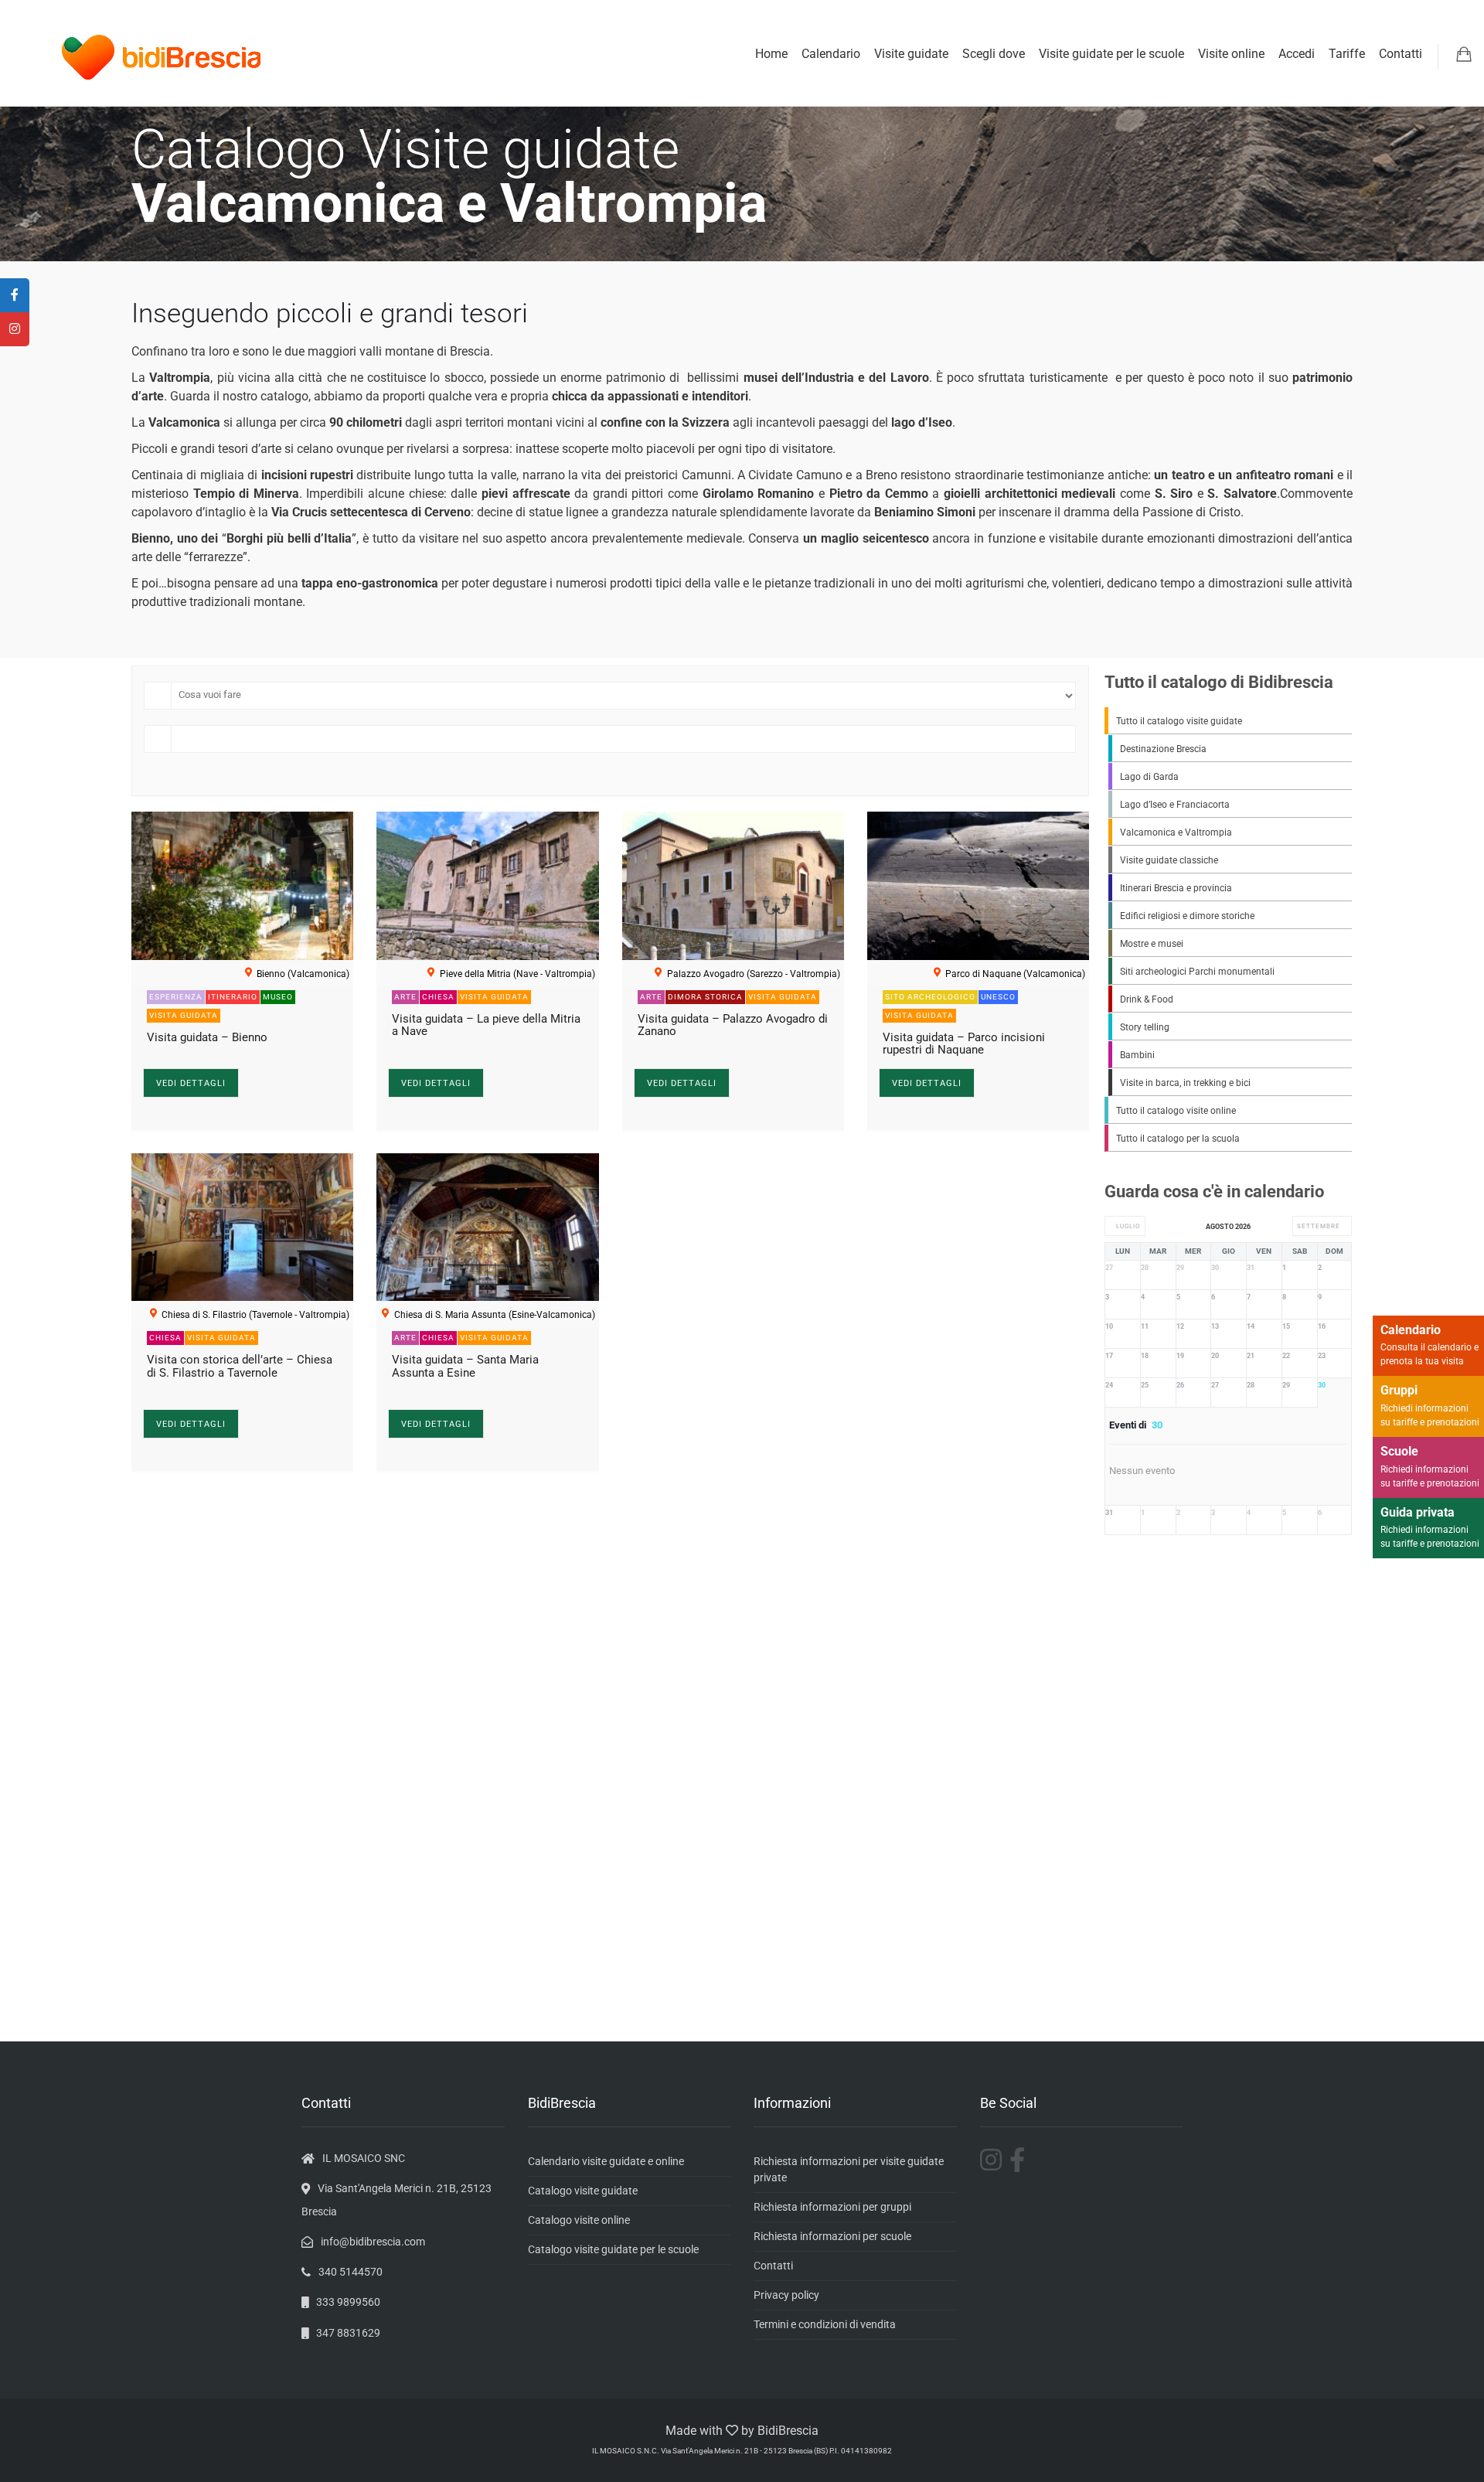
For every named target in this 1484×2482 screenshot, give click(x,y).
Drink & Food (1147, 999)
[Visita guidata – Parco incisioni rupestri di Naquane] (978, 886)
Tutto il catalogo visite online (1176, 1111)
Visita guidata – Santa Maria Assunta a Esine (465, 1366)
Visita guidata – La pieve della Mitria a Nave (486, 1025)
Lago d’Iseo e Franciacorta (1175, 805)
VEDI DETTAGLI (191, 1083)
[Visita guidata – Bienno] (242, 886)
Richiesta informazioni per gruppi (832, 2207)
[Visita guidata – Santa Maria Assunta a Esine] (487, 1227)
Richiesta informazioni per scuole (832, 2236)
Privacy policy (786, 2295)
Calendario (831, 54)
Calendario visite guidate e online (606, 2161)
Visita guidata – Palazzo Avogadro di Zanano (733, 1025)
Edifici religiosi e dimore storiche (1187, 916)
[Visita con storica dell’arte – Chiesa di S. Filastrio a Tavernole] (242, 1227)
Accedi (1297, 54)
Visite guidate (911, 54)
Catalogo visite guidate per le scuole (613, 2249)
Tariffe (1347, 54)
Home (771, 54)
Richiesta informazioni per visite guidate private (849, 2169)
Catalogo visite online (579, 2220)
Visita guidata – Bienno (207, 1037)
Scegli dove (994, 54)
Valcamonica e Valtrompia (1176, 832)
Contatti (1401, 54)
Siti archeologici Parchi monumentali (1197, 972)
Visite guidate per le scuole (1111, 54)
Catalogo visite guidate (583, 2191)
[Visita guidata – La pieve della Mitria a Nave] (487, 886)
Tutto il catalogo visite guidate (1179, 721)
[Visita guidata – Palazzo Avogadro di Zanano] (733, 886)
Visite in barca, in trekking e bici (1185, 1083)
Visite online (1231, 54)
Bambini (1137, 1055)
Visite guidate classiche (1169, 860)
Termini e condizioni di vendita (825, 2324)
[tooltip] (15, 295)
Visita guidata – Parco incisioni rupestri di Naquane (964, 1044)
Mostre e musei (1152, 944)
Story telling (1145, 1027)
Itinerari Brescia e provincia (1176, 888)
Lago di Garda (1149, 777)
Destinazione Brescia (1163, 749)
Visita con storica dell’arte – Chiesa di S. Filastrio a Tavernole (240, 1366)
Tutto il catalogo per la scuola (1178, 1139)
